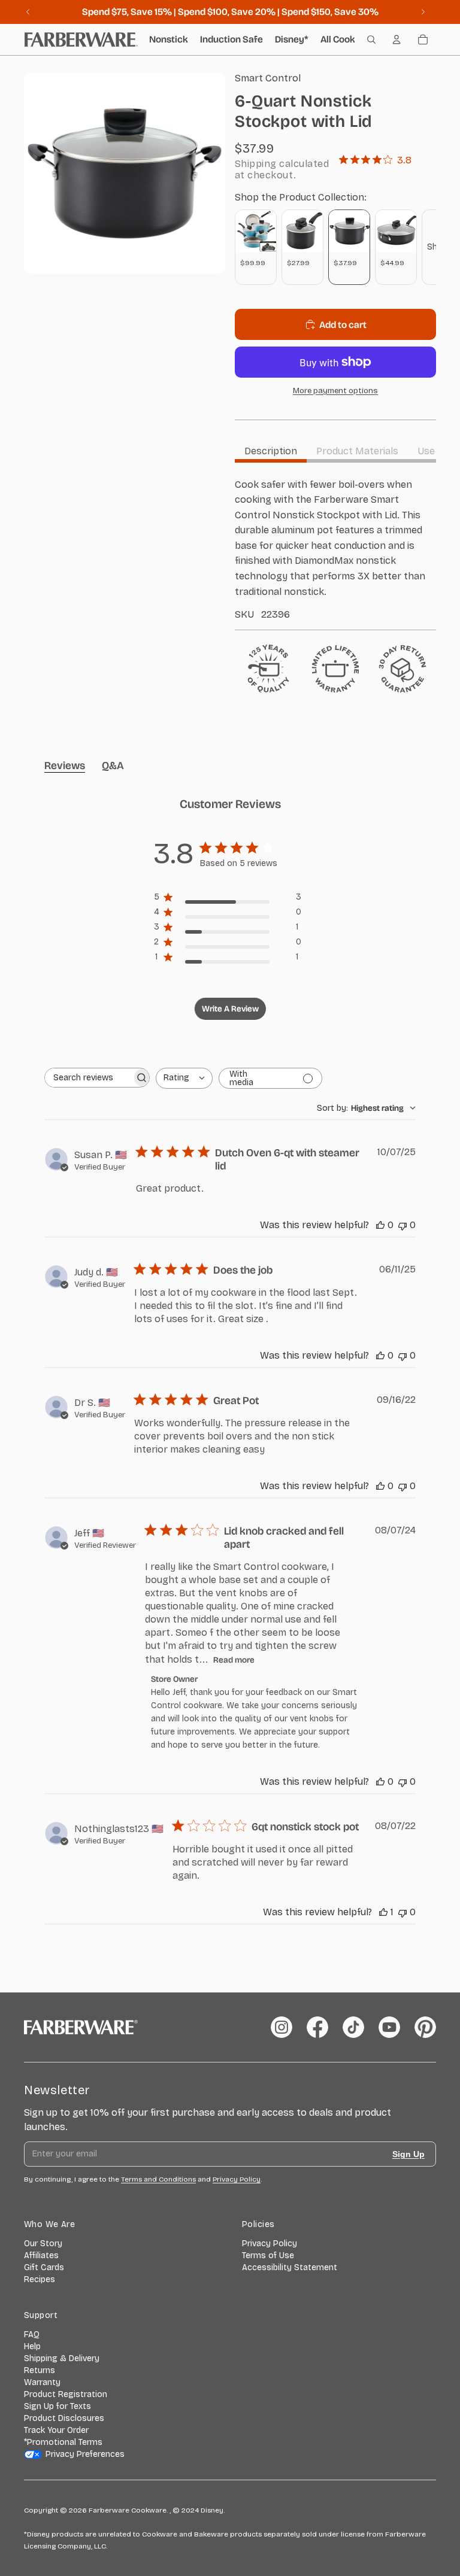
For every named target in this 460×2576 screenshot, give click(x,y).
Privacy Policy (270, 2244)
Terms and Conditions (158, 2179)
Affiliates (41, 2255)
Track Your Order (56, 2430)
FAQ (32, 2334)
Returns (40, 2370)
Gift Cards (44, 2267)
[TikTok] (353, 2027)
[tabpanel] (335, 549)
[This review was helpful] (380, 1225)
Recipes (40, 2279)
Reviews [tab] (65, 765)
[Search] (371, 40)
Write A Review (230, 1009)
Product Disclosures (64, 2418)
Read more (234, 1660)
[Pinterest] (425, 2027)
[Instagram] (282, 2027)
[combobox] (184, 1078)
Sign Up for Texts (57, 2406)
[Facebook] (317, 2027)
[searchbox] (88, 1078)
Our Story (43, 2244)
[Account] (397, 40)
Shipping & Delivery (62, 2358)
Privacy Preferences (85, 2454)
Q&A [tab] (113, 765)
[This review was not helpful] (402, 1225)
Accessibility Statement (290, 2267)
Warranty (42, 2382)
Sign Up (408, 2154)
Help (32, 2346)
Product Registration (66, 2394)
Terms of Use (268, 2255)
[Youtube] (389, 2027)
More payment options (335, 391)
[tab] (271, 451)
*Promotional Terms (63, 2442)
